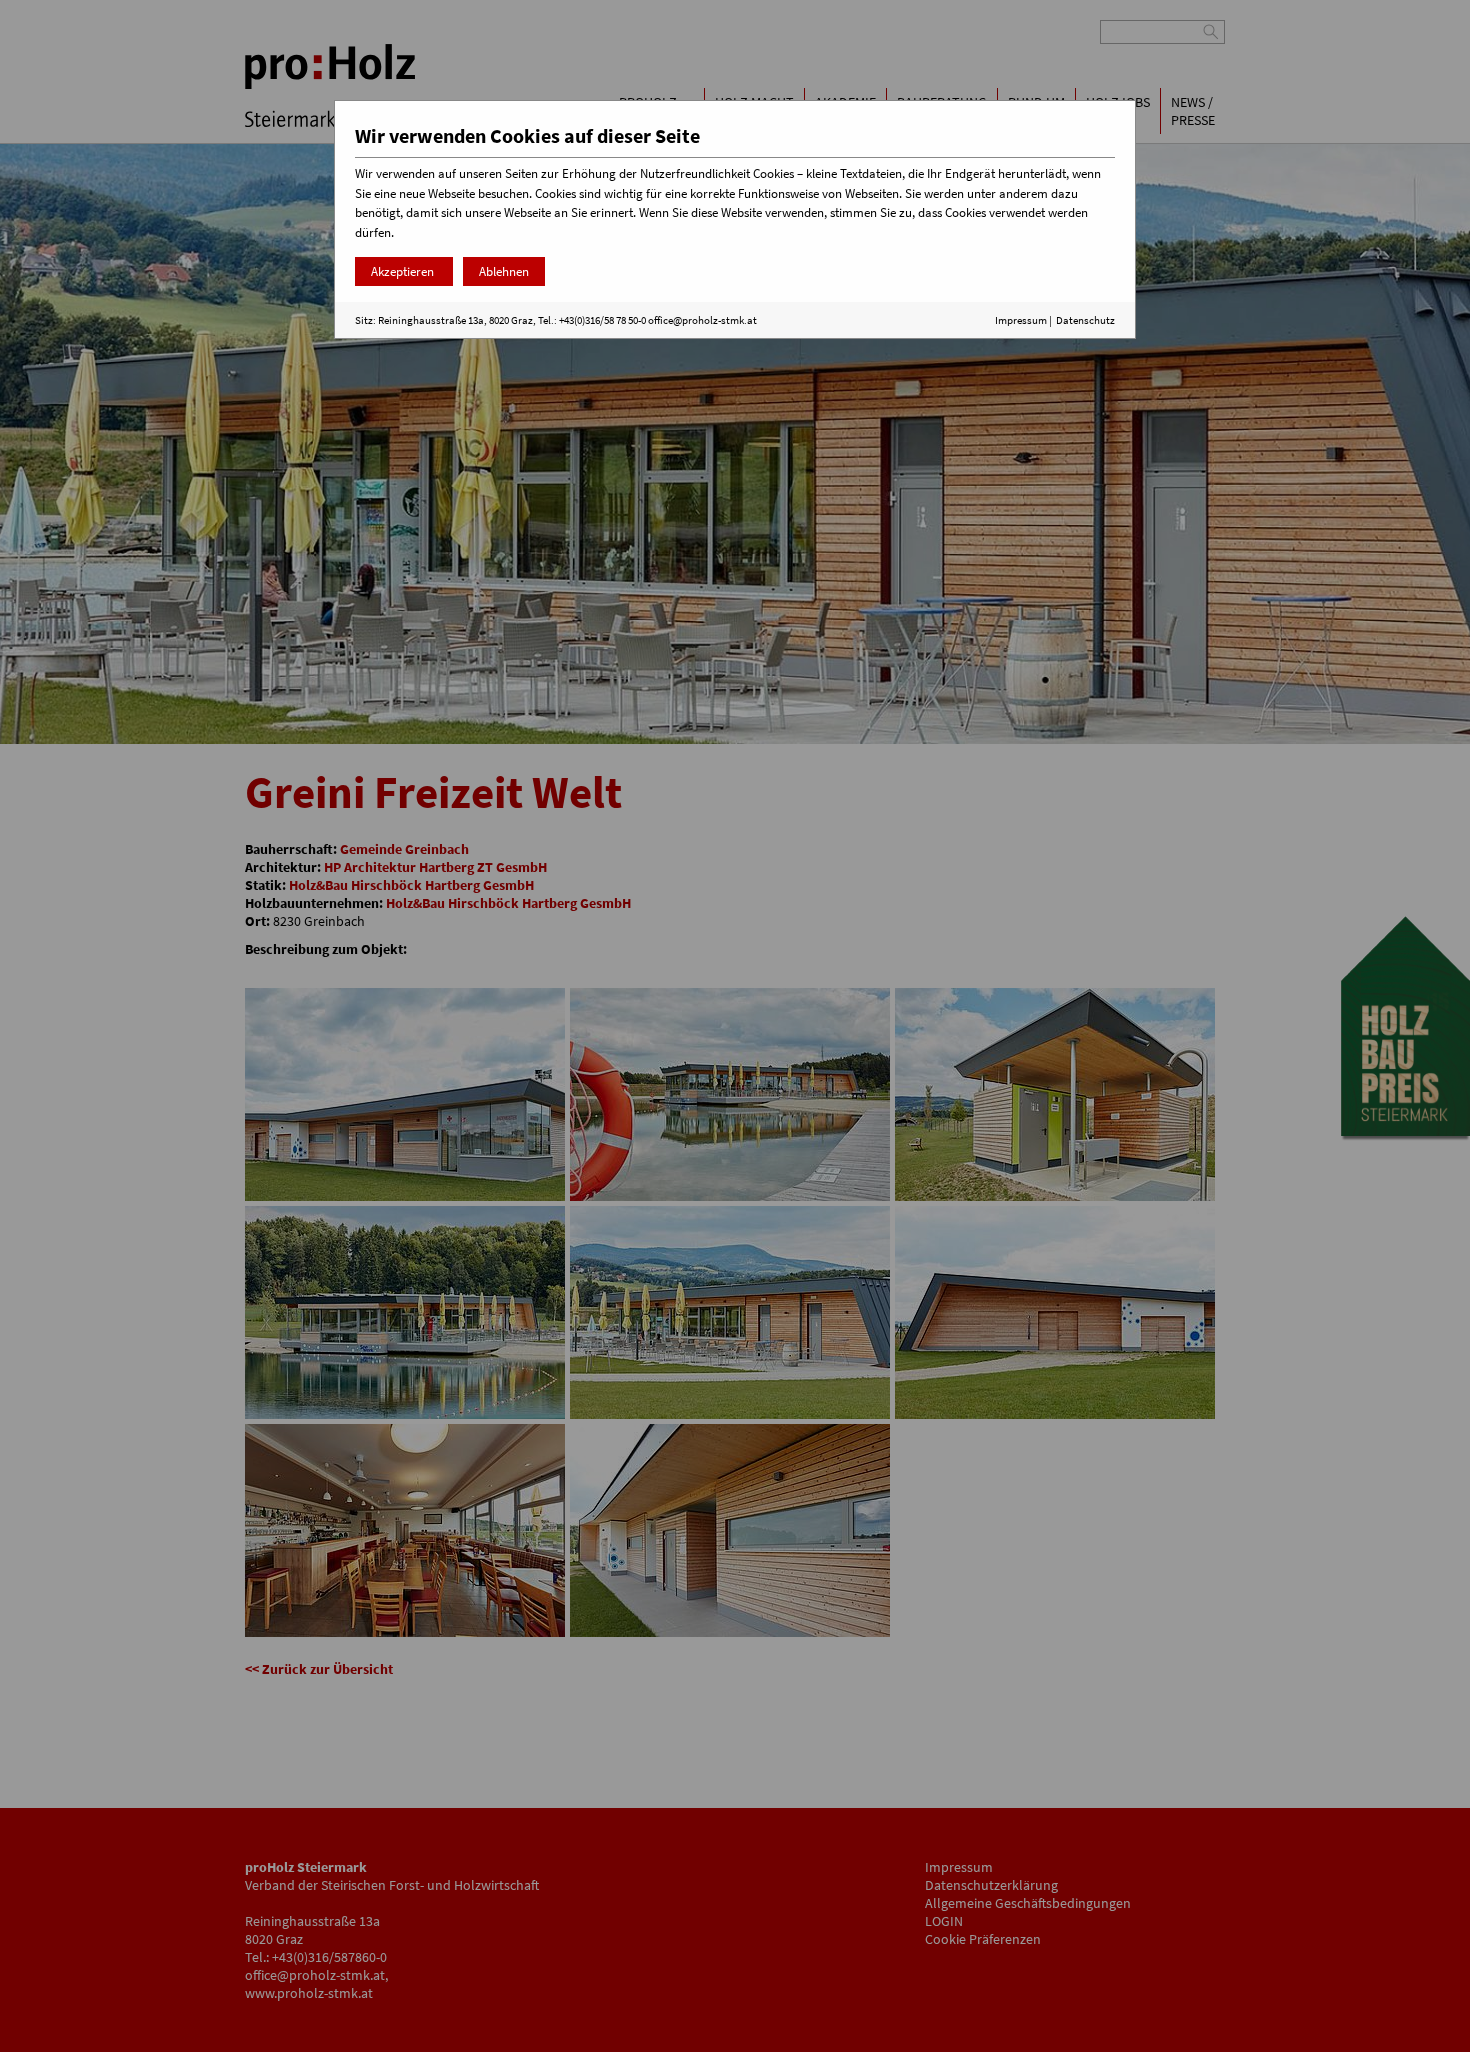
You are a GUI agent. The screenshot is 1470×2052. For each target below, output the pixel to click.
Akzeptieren (404, 271)
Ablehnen (504, 271)
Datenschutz (1085, 320)
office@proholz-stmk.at (702, 320)
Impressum (1021, 320)
